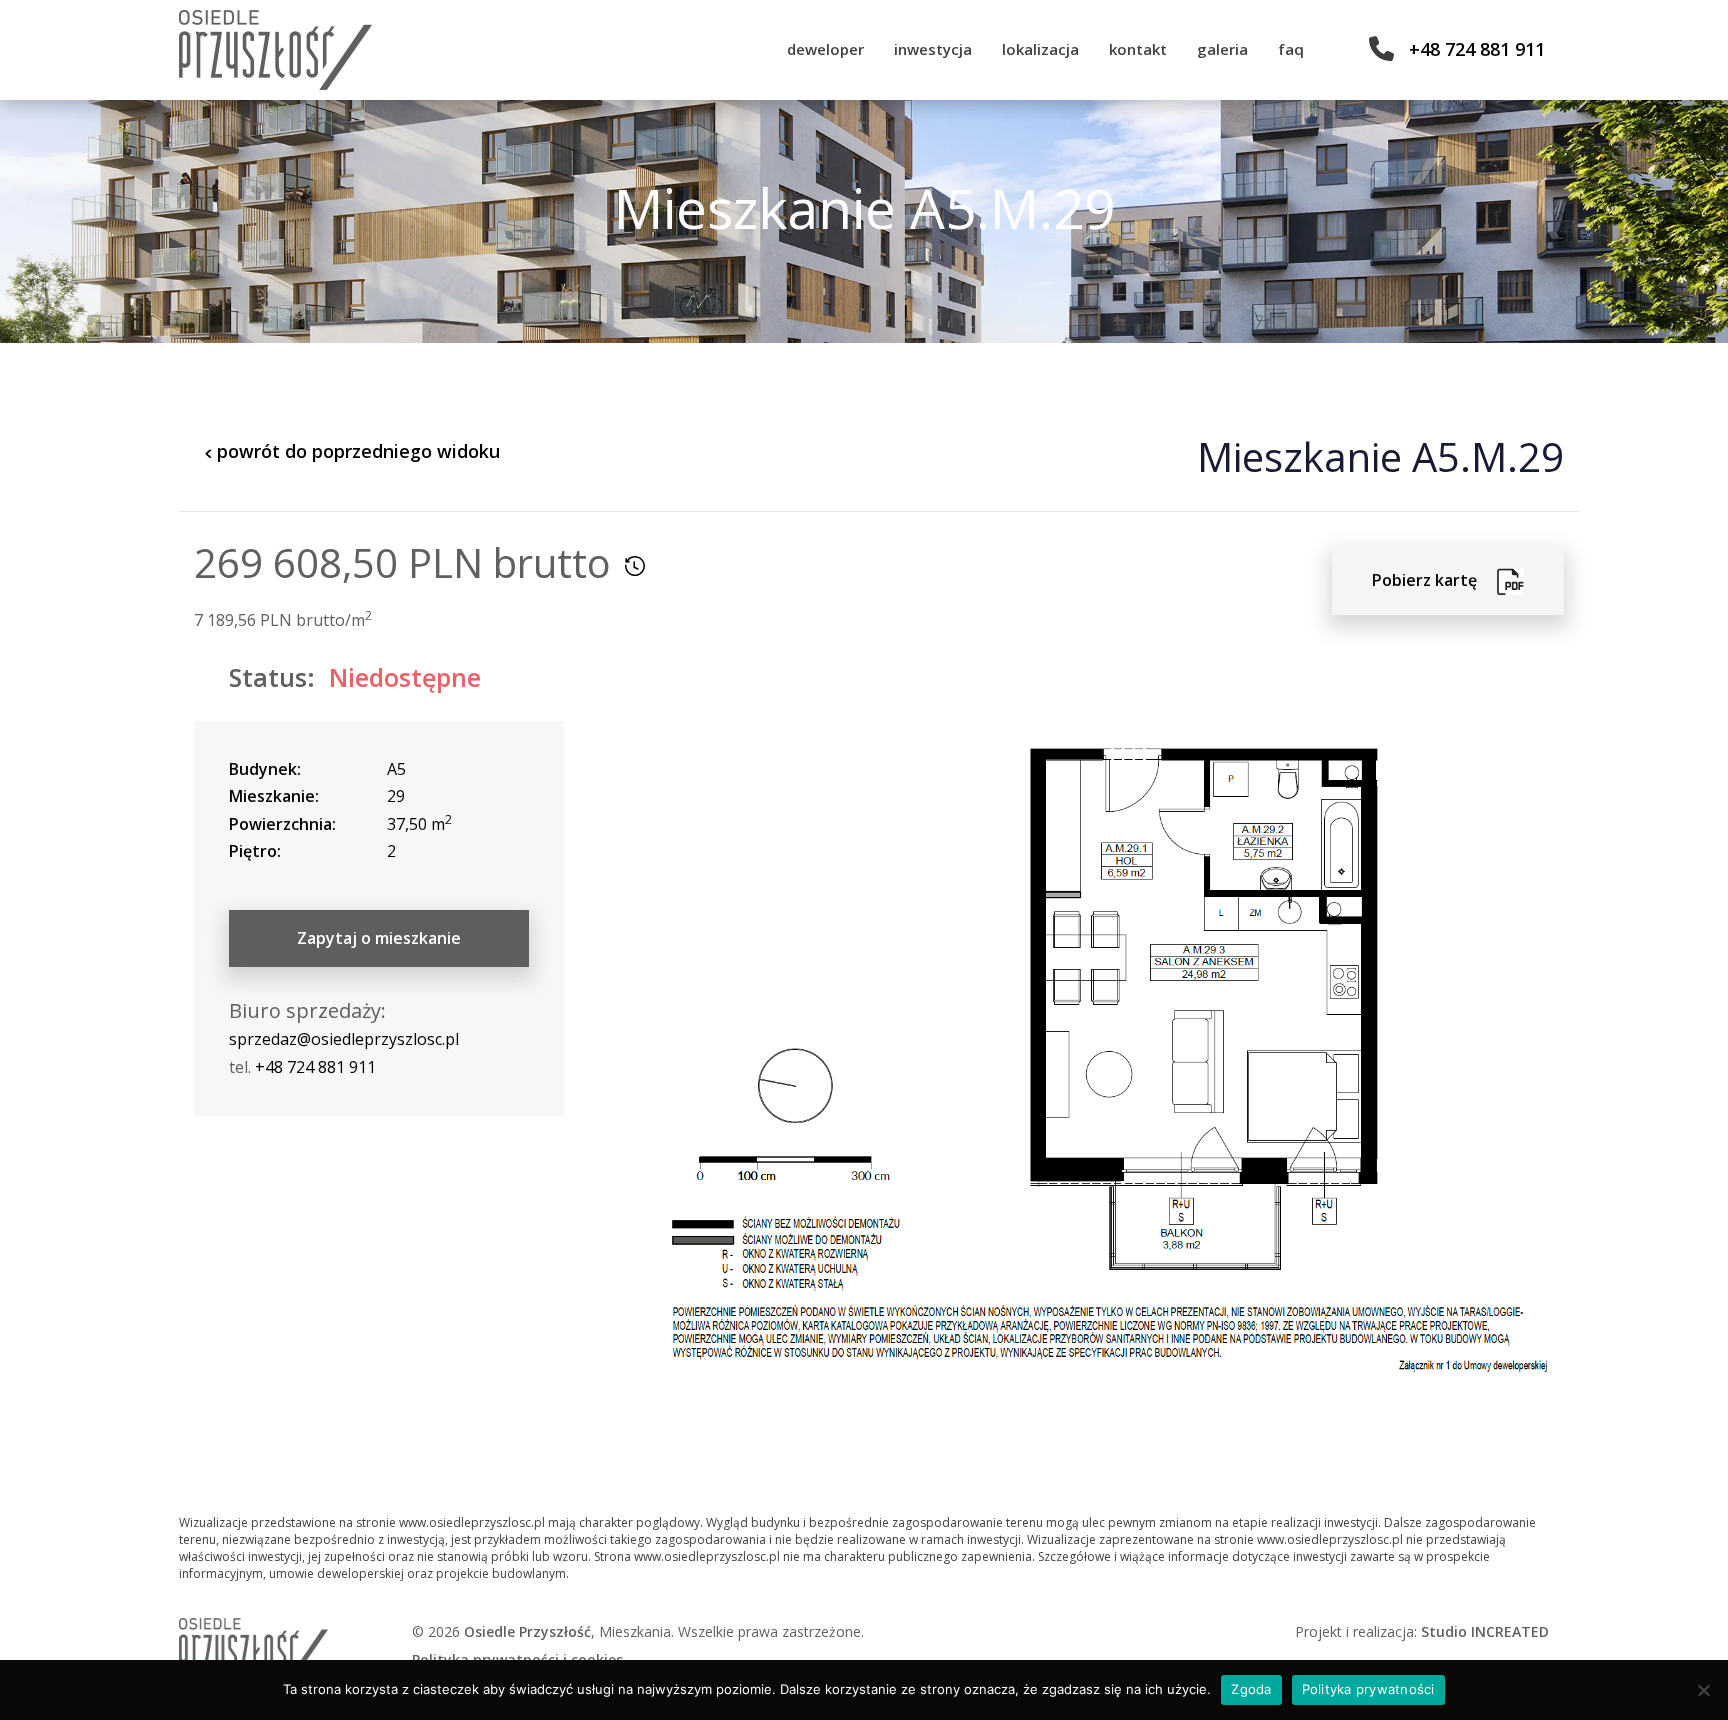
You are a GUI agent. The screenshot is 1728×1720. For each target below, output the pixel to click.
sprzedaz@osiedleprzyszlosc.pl (344, 1039)
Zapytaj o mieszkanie (379, 938)
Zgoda (1251, 1689)
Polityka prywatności (1368, 1689)
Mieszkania (635, 1631)
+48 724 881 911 (1477, 49)
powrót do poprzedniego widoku (356, 451)
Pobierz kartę (1434, 580)
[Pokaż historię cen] (635, 566)
